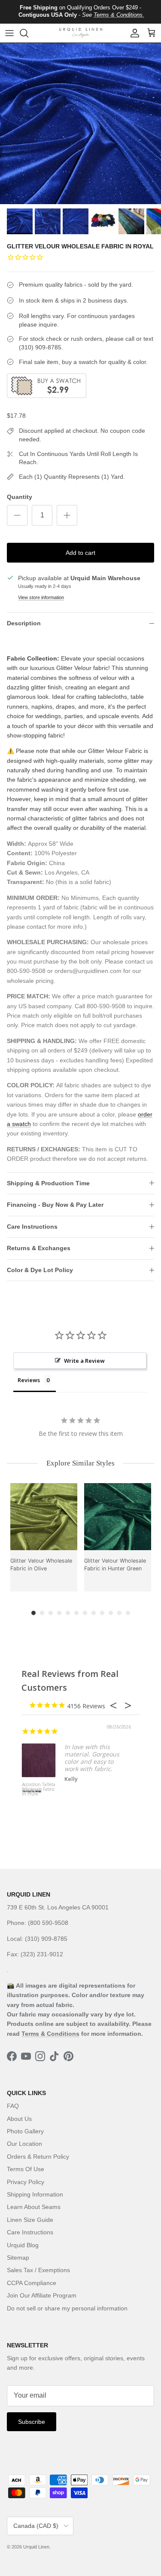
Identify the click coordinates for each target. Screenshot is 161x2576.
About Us (19, 2119)
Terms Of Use (26, 2169)
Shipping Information (35, 2194)
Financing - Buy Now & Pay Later (55, 1205)
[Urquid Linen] (81, 33)
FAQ (13, 2106)
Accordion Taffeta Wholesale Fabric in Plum (39, 1790)
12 (128, 1613)
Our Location (24, 2144)
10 (111, 1613)
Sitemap (18, 2258)
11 (119, 1613)
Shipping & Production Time (48, 1183)
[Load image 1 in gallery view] (80, 124)
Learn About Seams (34, 2207)
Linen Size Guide (30, 2220)
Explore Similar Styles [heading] (80, 1463)
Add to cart (80, 553)
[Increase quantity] (67, 515)
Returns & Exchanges (39, 1248)
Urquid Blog (23, 2245)
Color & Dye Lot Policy (40, 1270)
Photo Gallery (25, 2131)
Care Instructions (32, 1227)
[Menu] (9, 33)
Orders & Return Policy (38, 2157)
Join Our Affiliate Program (42, 2295)
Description (24, 623)
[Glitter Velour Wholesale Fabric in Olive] (44, 1517)
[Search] (28, 33)
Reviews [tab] (29, 1380)
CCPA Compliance (32, 2283)
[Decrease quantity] (17, 515)
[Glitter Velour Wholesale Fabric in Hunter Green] (118, 1517)
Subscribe (32, 2422)
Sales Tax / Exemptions (38, 2270)
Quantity (20, 497)
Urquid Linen (36, 2547)
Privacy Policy (26, 2182)
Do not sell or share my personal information (67, 2308)
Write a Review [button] (84, 1361)
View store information (41, 597)
